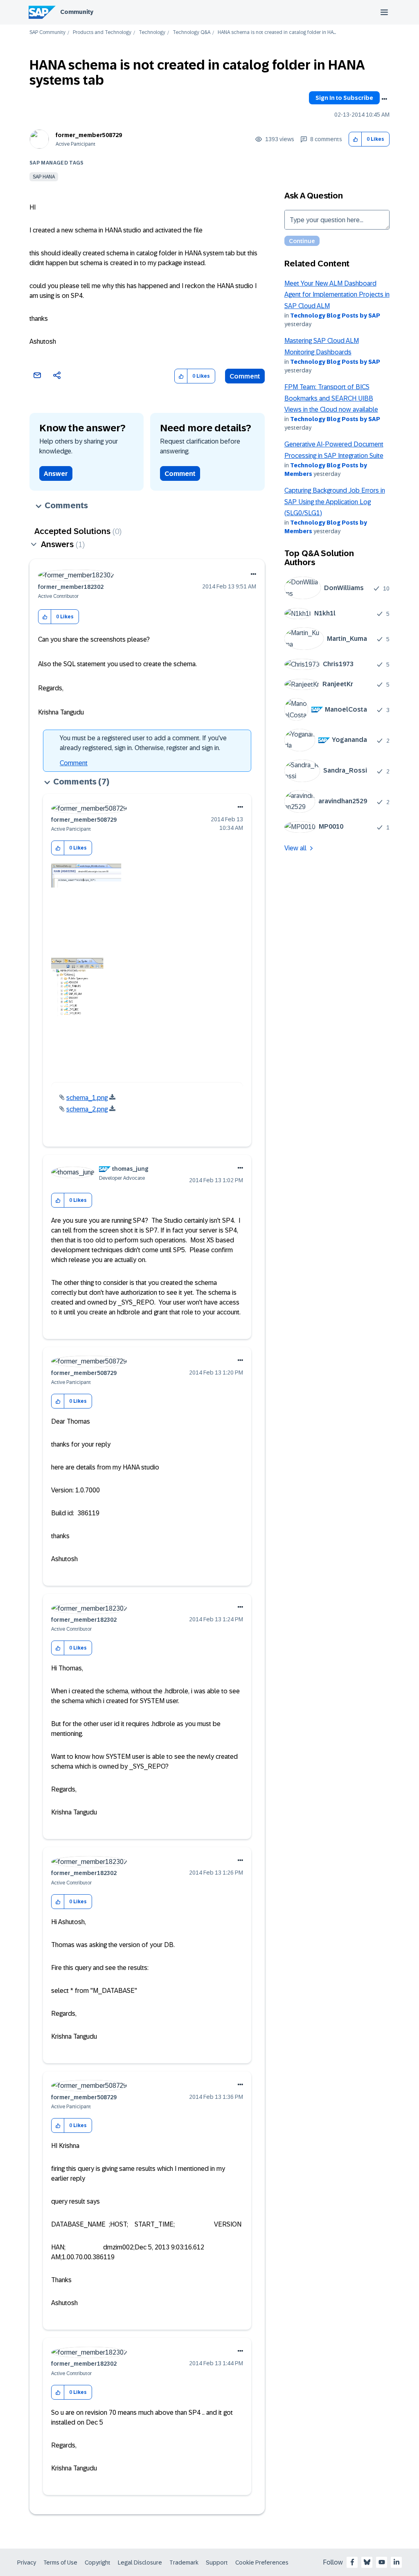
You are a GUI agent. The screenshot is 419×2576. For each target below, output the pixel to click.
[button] (355, 139)
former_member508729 (89, 135)
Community (77, 12)
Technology (152, 33)
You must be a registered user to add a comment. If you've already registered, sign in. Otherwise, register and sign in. (143, 743)
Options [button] (384, 99)
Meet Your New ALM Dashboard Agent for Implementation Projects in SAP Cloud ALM (337, 295)
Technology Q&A (191, 33)
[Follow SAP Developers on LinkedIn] (396, 2562)
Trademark (184, 2562)
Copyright (98, 2562)
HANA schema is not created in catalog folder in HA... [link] (277, 33)
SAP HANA (44, 177)
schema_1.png (87, 1098)
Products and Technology (102, 33)
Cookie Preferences (262, 2562)
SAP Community (47, 33)
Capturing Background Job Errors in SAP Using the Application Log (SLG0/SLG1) (335, 502)
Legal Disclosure (140, 2562)
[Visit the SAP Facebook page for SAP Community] (352, 2562)
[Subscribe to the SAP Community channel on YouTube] (382, 2562)
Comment (245, 376)
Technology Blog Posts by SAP (335, 316)
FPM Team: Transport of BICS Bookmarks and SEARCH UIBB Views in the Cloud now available (331, 398)
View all (295, 848)
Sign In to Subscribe (344, 98)
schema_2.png (87, 1109)
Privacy (27, 2562)
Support (217, 2562)
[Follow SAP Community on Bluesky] (367, 2562)
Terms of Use (60, 2562)
